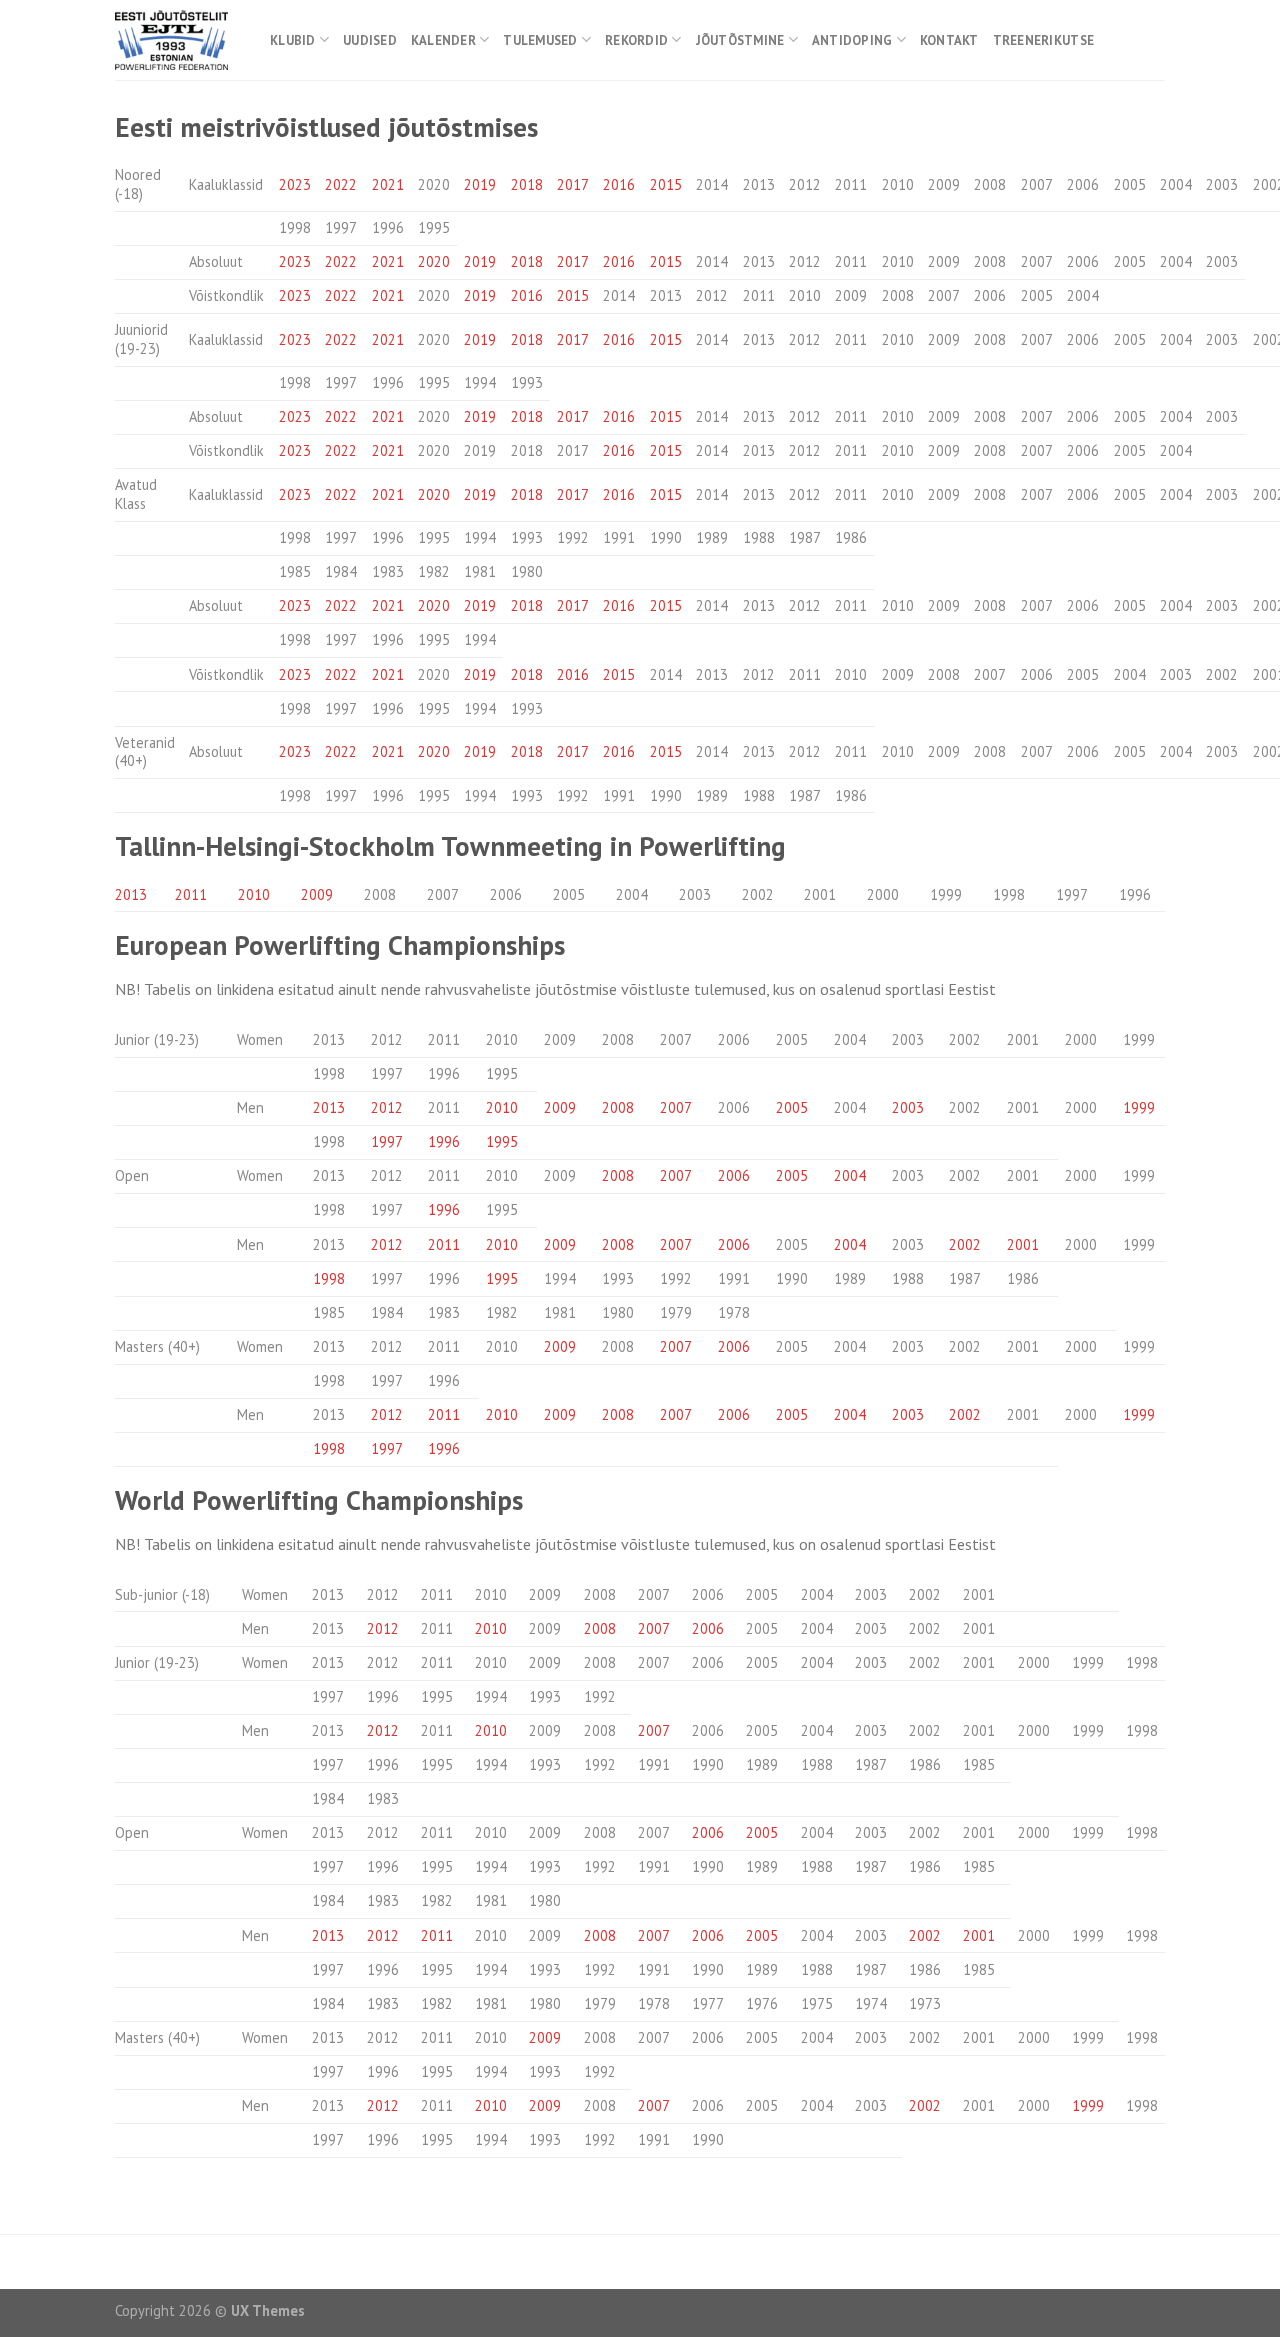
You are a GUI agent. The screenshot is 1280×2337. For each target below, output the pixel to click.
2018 (527, 184)
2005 (792, 1107)
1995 (502, 1141)
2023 (295, 184)
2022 (341, 184)
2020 (434, 261)
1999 (1139, 1107)
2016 (619, 184)
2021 (388, 184)
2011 (191, 894)
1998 (329, 1278)
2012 (387, 1107)
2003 (908, 1107)
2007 (676, 1107)
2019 (480, 184)
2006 (734, 1175)
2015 (666, 184)
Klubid (293, 40)
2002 (965, 1244)
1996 (444, 1141)
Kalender (443, 40)
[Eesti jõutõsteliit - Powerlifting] (177, 40)
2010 (254, 894)
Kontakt (949, 40)
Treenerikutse (1043, 40)
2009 (317, 894)
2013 (131, 894)
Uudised (370, 40)
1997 (387, 1141)
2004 (850, 1175)
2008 (618, 1107)
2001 (1023, 1244)
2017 (573, 184)
